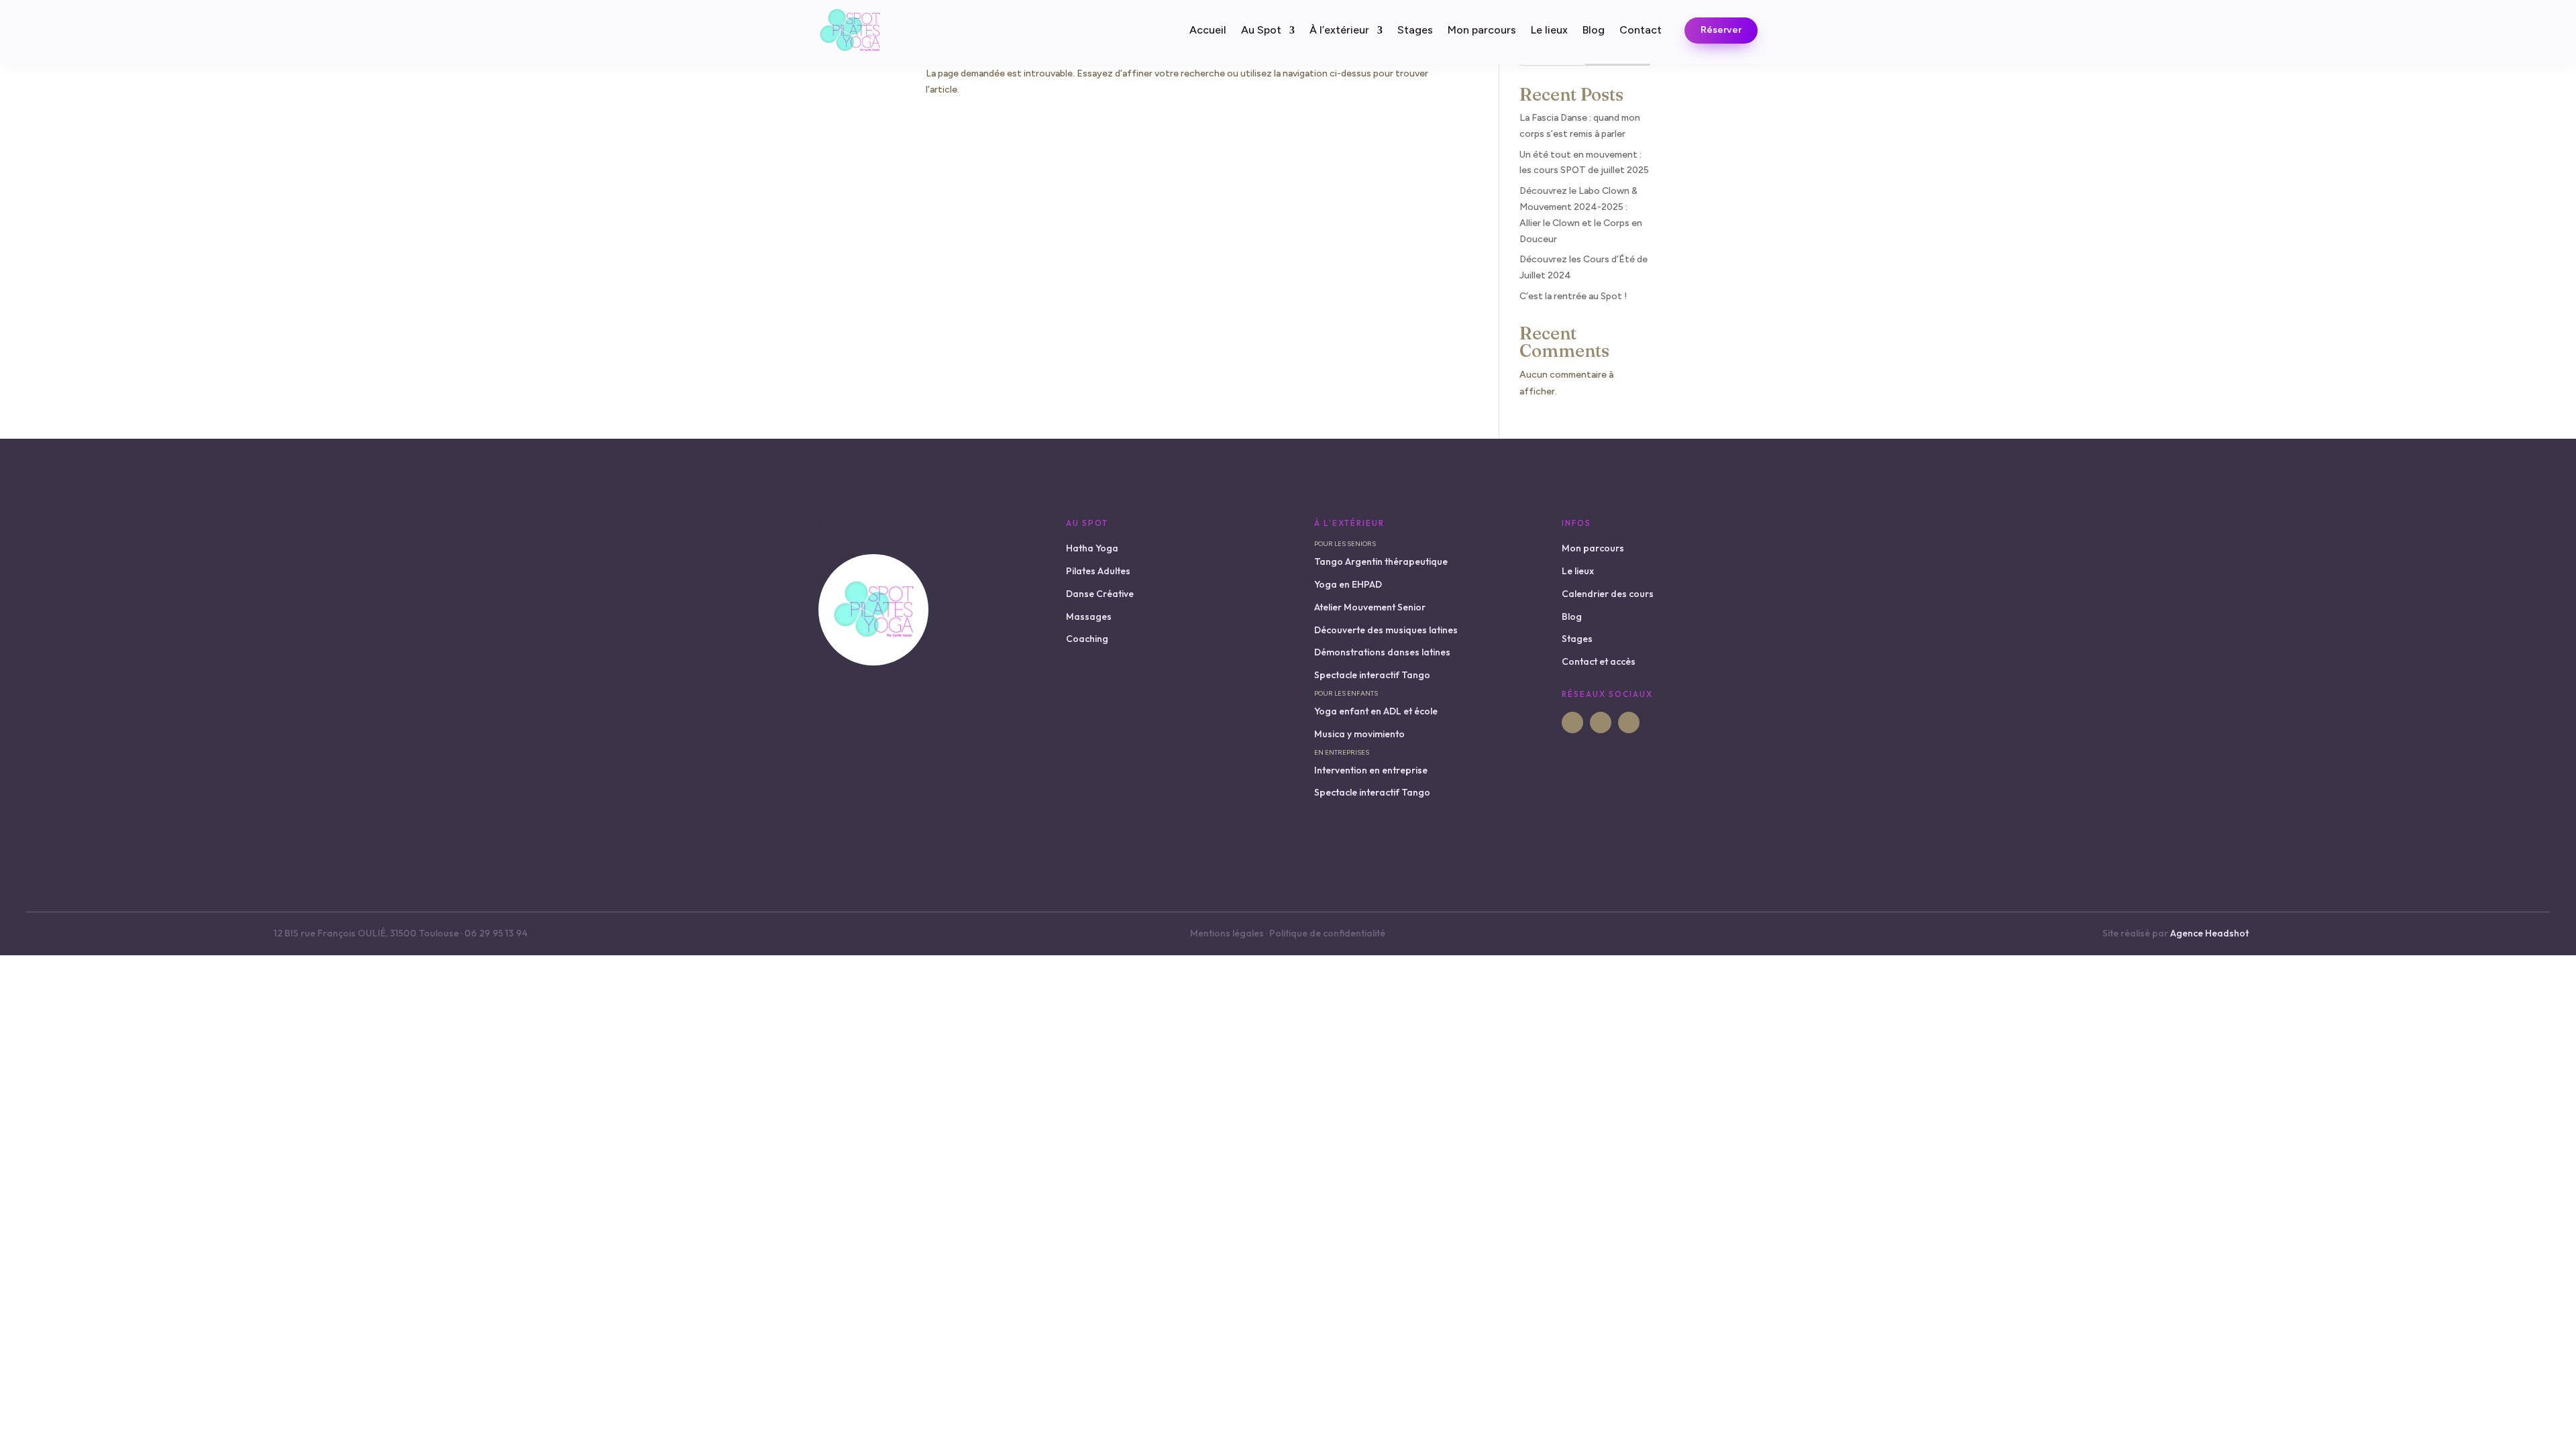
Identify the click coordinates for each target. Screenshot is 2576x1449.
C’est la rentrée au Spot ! (1573, 296)
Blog (1594, 31)
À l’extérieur (1339, 31)
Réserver (1721, 30)
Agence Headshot (2209, 933)
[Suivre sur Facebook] (1572, 722)
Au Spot (1261, 31)
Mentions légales (1227, 933)
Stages (1415, 31)
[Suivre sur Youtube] (1629, 722)
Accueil (1208, 31)
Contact (1641, 31)
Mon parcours (1482, 31)
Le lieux (1549, 31)
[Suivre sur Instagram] (1601, 722)
